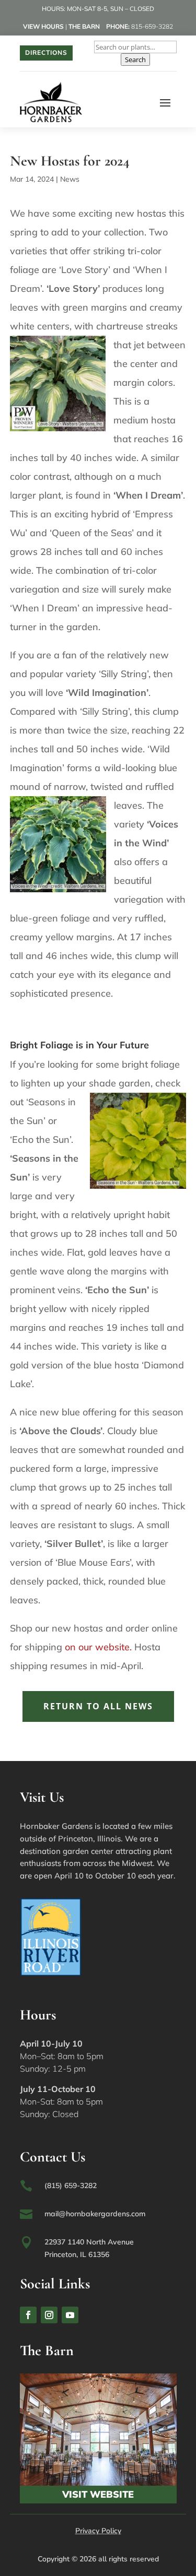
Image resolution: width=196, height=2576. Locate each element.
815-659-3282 (152, 26)
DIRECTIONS (46, 52)
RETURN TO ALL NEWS (98, 1706)
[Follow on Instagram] (49, 2315)
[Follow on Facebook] (28, 2315)
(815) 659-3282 (71, 2185)
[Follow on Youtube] (70, 2315)
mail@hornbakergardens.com (95, 2214)
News (70, 179)
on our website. (98, 1647)
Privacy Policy (98, 2531)
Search (135, 60)
